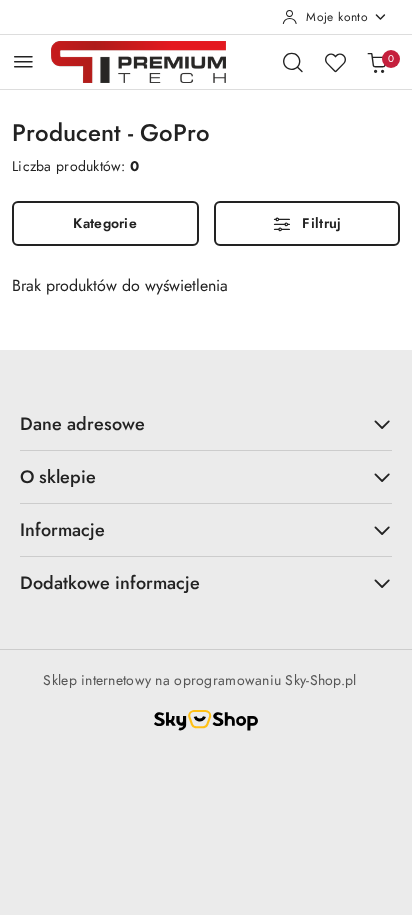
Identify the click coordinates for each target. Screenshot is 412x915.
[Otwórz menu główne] (23, 61)
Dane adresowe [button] (82, 424)
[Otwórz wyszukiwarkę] (293, 62)
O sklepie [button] (58, 477)
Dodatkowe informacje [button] (110, 583)
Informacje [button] (62, 530)
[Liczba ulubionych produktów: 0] (335, 62)
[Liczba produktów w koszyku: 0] (377, 62)
